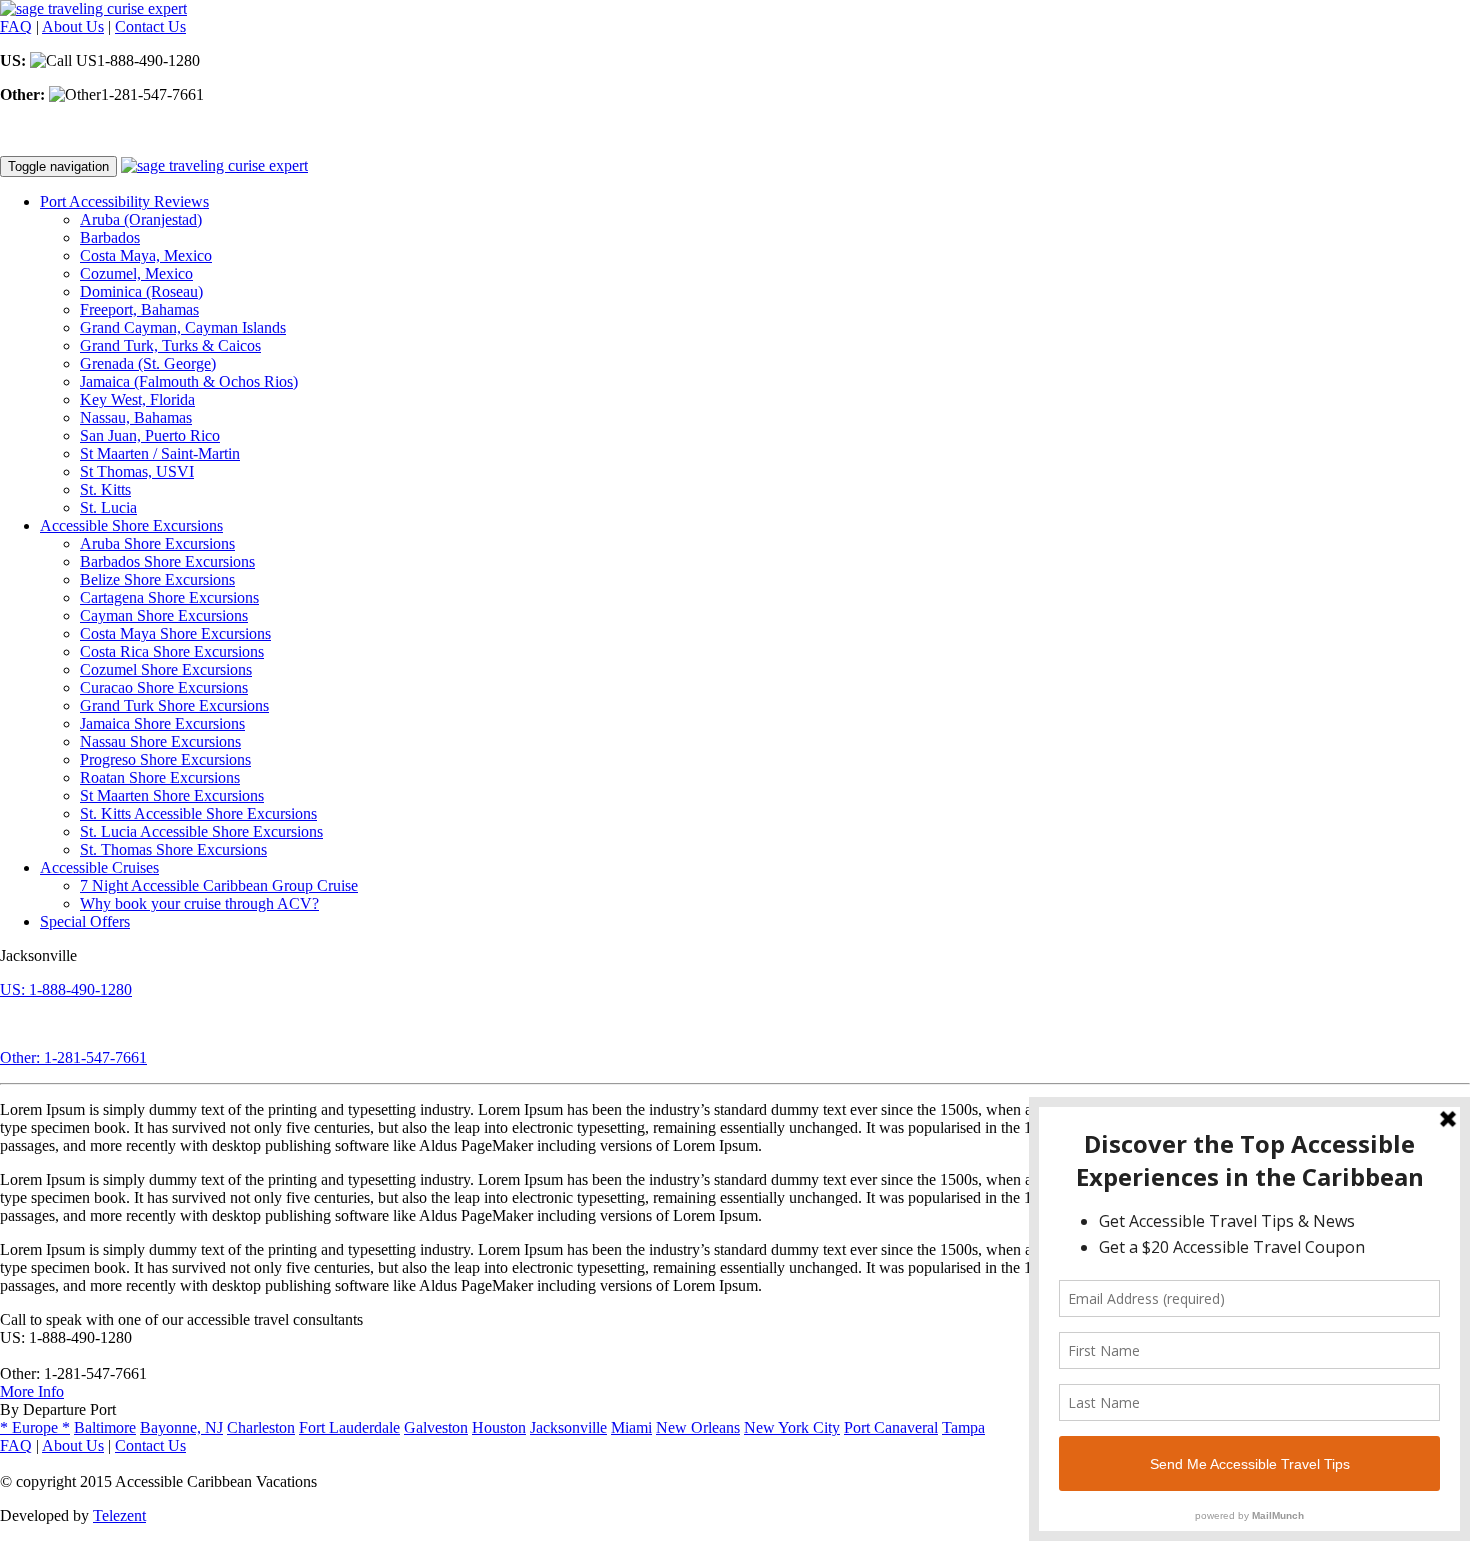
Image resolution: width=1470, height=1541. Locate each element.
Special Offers (85, 921)
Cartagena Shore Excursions (169, 597)
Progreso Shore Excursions (165, 759)
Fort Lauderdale (349, 1427)
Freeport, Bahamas (139, 309)
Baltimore (105, 1427)
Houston (499, 1427)
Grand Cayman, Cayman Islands (183, 327)
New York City (792, 1427)
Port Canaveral (891, 1427)
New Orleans (698, 1427)
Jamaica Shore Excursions (162, 723)
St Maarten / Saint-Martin (160, 453)
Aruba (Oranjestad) (141, 219)
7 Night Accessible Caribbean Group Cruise (219, 885)
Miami (631, 1427)
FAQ (16, 26)
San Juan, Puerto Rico (150, 435)
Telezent (119, 1515)
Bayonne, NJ (181, 1427)
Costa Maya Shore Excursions (175, 633)
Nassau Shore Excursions (160, 741)
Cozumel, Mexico (136, 273)
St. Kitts (105, 489)
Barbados (110, 237)
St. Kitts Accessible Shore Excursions (198, 813)
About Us (73, 26)
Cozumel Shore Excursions (166, 669)
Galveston (436, 1427)
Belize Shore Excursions (157, 579)
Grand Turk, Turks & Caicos (170, 345)
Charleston (261, 1427)
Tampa (963, 1427)
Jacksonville (568, 1427)
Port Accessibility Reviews (124, 201)
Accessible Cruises (99, 867)
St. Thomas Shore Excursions (173, 849)
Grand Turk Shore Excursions (174, 705)
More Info (32, 1391)
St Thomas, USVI (137, 471)
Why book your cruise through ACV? (199, 903)
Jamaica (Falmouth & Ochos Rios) (189, 381)
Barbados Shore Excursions (167, 561)
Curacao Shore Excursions (164, 687)
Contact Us (150, 26)
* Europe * (35, 1427)
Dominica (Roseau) (141, 291)
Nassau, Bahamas (136, 417)
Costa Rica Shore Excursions (172, 651)
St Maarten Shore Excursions (172, 795)
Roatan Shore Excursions (160, 777)
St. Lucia (108, 507)
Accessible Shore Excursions (131, 525)
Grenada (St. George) (148, 363)
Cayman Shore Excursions (164, 615)
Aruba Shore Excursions (157, 543)
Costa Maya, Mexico (146, 255)
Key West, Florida (137, 399)
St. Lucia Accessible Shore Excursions (201, 831)
